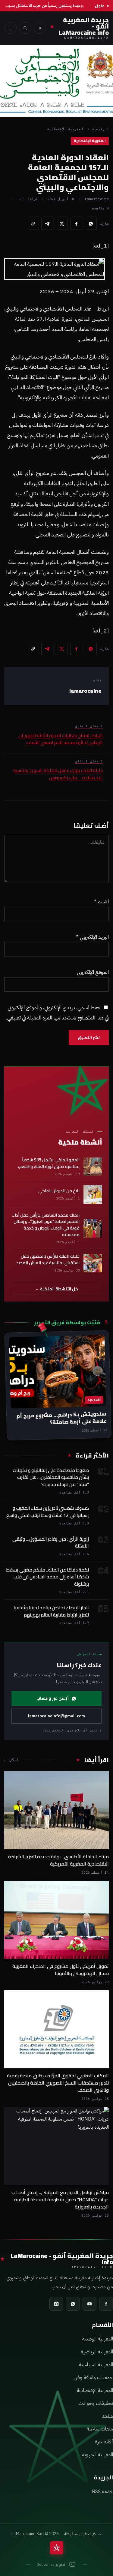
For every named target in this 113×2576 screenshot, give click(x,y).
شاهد (107, 2416)
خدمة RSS (102, 2492)
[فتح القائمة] (10, 28)
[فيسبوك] (76, 224)
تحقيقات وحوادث (96, 2403)
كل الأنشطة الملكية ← (56, 1289)
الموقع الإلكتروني (93, 972)
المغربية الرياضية (97, 2352)
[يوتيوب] (89, 2304)
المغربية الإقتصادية (66, 129)
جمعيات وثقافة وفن (93, 2378)
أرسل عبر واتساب (53, 1698)
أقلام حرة (104, 2442)
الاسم (101, 902)
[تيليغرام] (47, 224)
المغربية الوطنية (97, 2339)
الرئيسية (100, 129)
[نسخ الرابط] (33, 224)
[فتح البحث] (25, 28)
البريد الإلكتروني (93, 937)
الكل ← (12, 1760)
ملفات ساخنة (100, 2429)
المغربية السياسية (96, 2365)
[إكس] (62, 224)
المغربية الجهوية (97, 2455)
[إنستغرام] (56, 2304)
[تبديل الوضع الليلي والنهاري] (40, 28)
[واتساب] (91, 224)
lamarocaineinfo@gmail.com (56, 1716)
